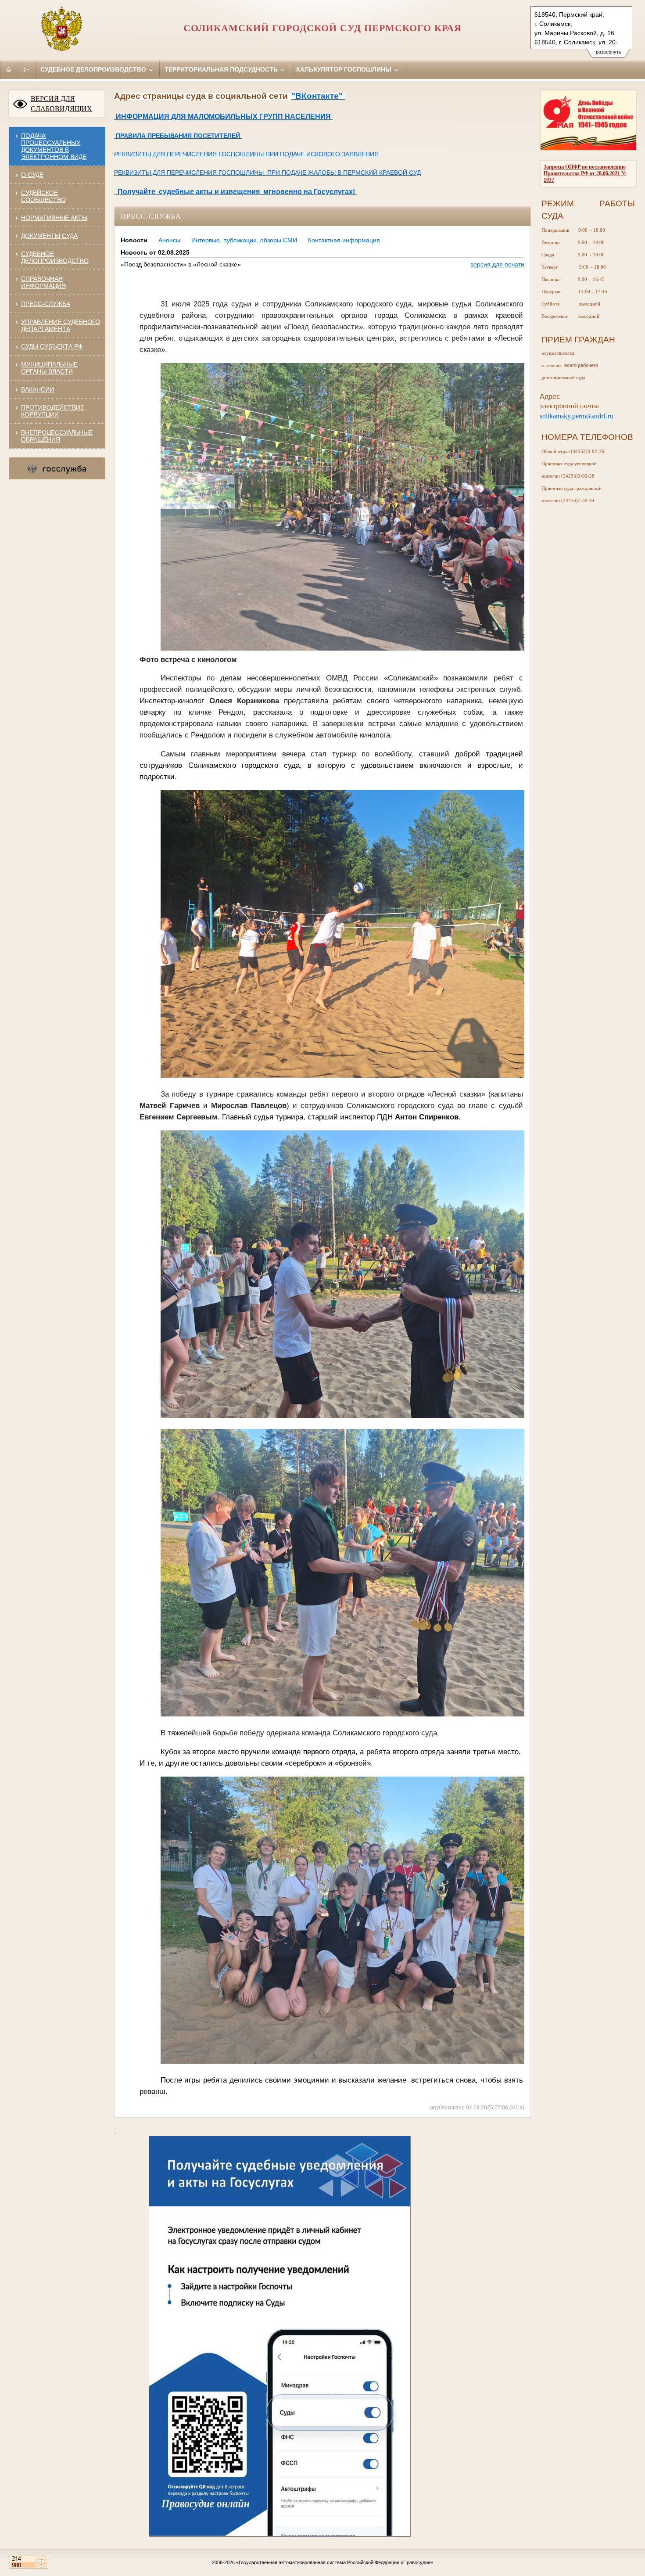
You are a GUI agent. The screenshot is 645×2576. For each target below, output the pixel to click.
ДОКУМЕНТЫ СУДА (49, 236)
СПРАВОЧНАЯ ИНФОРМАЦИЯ (43, 282)
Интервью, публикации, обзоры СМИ (244, 240)
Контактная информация (344, 240)
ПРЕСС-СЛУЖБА (46, 304)
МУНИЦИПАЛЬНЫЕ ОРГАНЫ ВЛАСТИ (49, 368)
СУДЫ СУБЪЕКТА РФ (52, 346)
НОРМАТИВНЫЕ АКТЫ (54, 218)
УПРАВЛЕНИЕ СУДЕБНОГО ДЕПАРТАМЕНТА (61, 325)
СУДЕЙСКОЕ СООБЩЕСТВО (43, 196)
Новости (134, 240)
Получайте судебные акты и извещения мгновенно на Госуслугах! (235, 192)
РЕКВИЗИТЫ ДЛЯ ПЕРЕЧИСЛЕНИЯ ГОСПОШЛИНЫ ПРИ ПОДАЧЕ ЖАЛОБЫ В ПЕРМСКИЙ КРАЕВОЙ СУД (267, 173)
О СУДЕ (32, 175)
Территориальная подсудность (222, 69)
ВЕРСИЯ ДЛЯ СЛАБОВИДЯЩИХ (61, 104)
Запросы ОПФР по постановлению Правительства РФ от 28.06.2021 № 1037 (585, 173)
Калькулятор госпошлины (345, 69)
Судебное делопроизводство (94, 69)
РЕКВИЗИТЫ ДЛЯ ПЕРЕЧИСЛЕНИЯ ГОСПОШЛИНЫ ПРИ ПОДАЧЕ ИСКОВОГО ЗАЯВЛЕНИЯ (246, 154)
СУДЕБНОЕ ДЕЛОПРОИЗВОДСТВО (55, 257)
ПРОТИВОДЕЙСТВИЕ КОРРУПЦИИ (53, 411)
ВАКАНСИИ (38, 389)
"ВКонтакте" (318, 96)
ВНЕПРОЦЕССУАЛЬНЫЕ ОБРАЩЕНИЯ (57, 436)
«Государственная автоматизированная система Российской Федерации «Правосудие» (335, 2562)
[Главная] (9, 69)
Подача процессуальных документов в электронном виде (54, 146)
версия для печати (497, 264)
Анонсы (169, 240)
